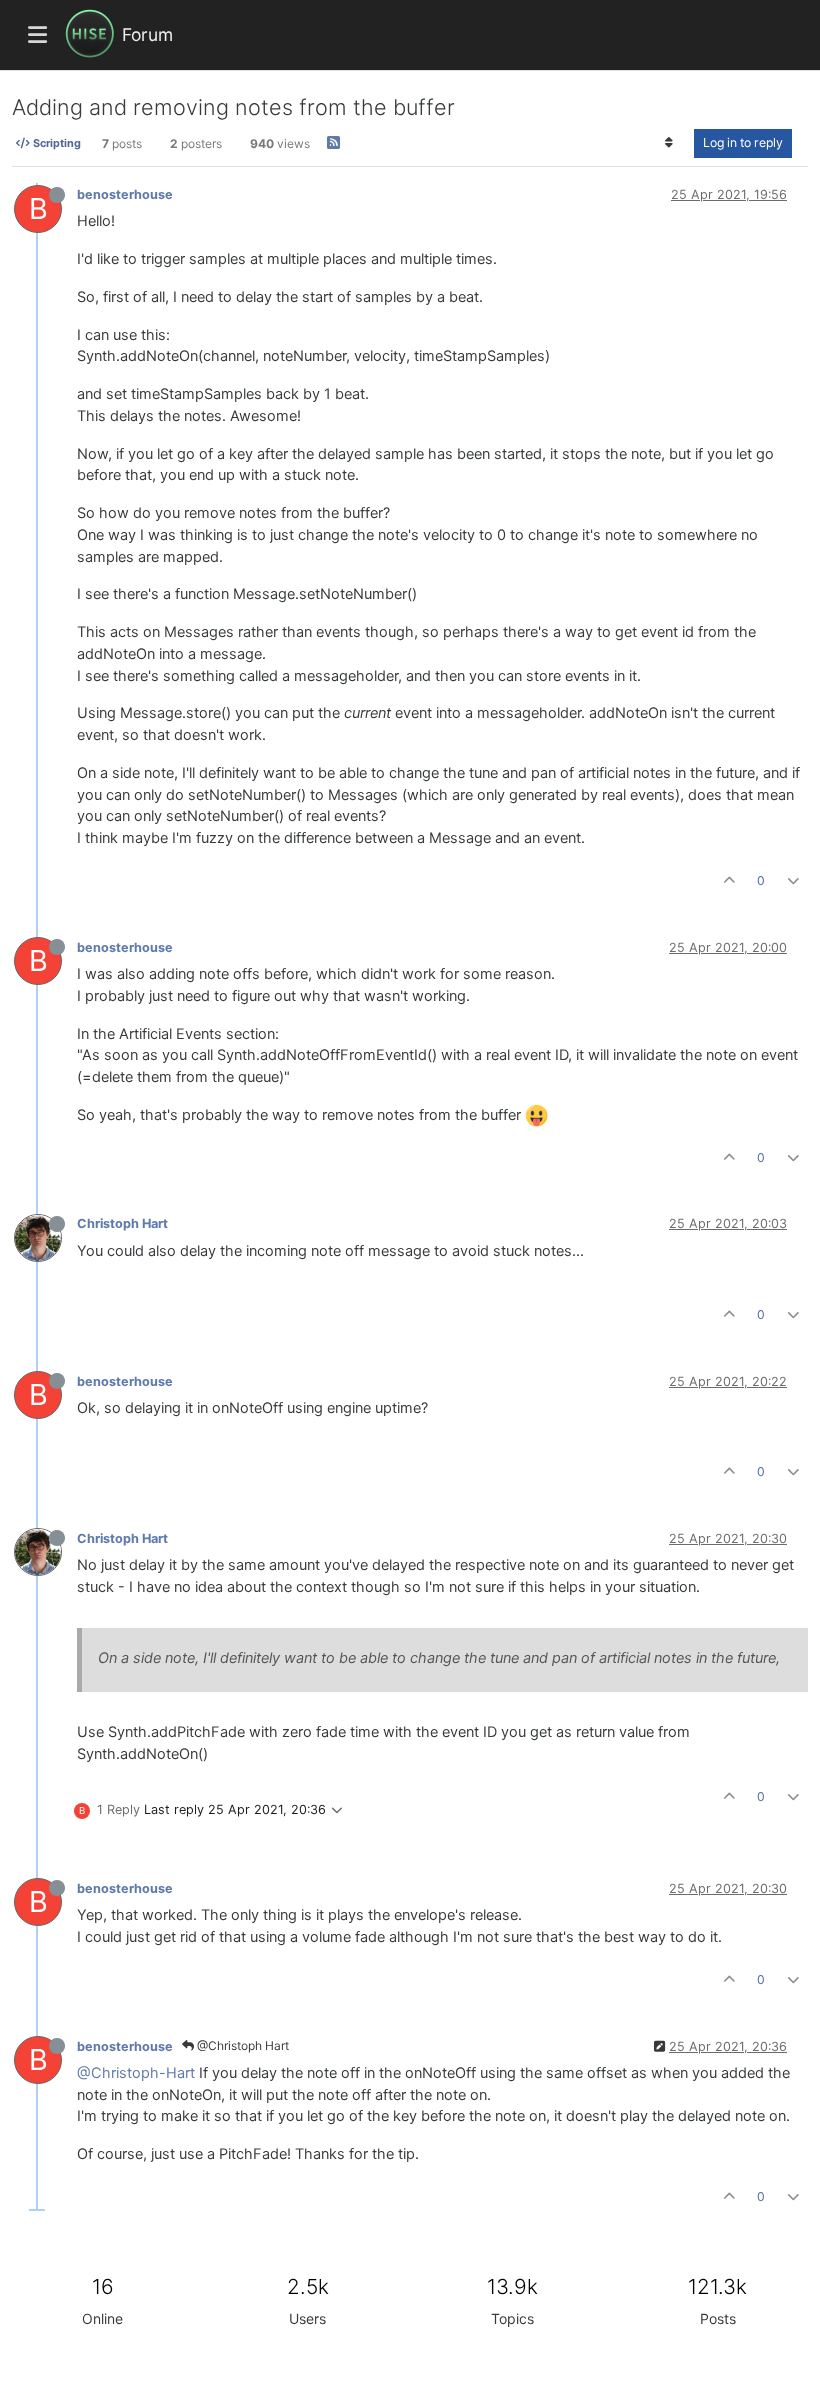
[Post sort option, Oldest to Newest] (669, 143)
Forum (147, 34)
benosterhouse (125, 194)
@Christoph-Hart (136, 2073)
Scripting (55, 143)
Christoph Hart (122, 1223)
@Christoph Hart (241, 2045)
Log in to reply (743, 142)
